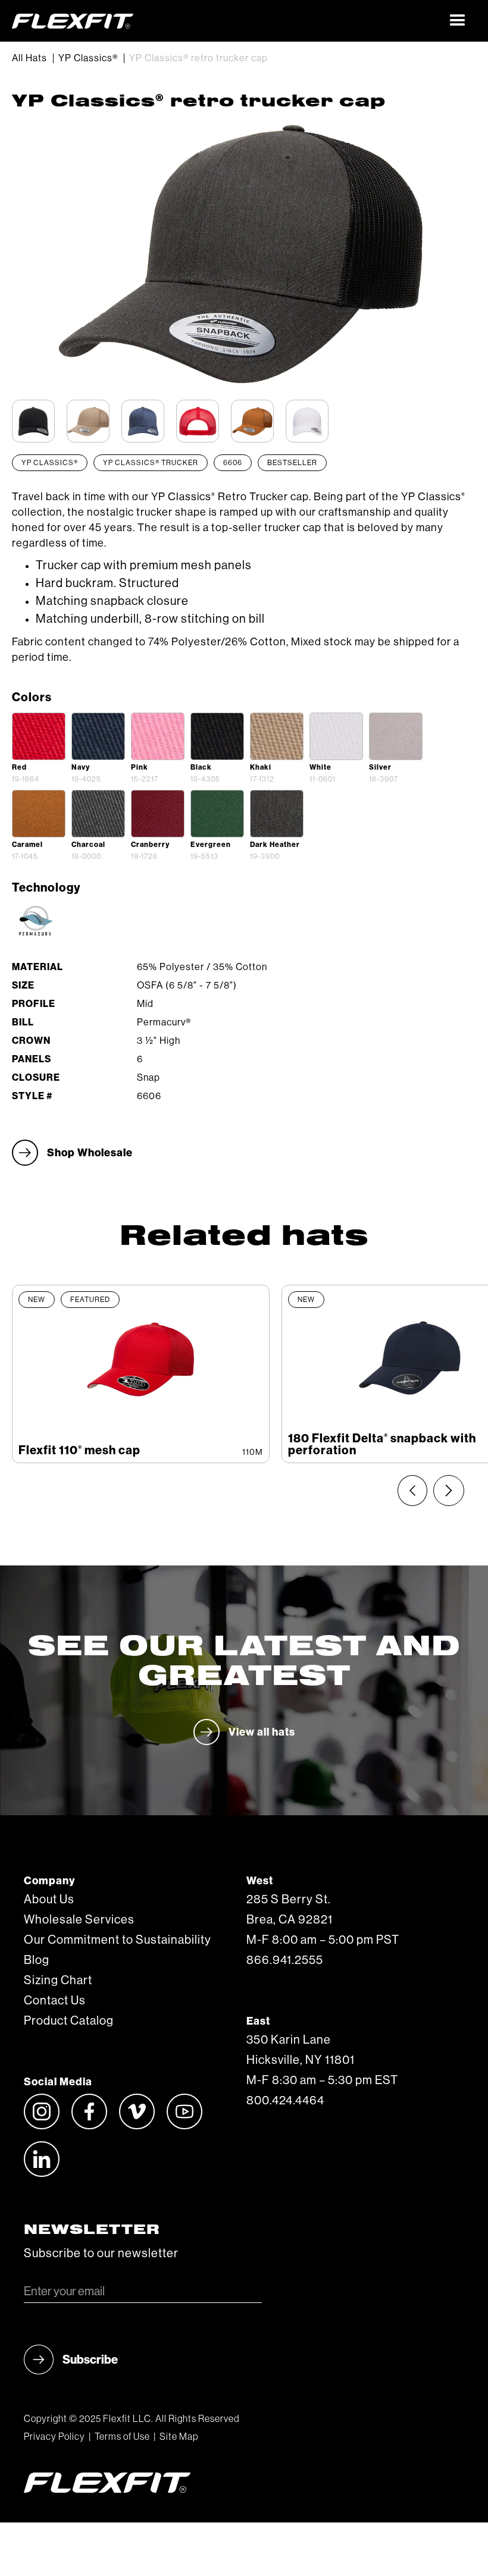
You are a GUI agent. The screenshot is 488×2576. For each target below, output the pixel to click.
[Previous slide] (412, 1491)
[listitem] (141, 1374)
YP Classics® (88, 58)
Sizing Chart (58, 1981)
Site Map (179, 2437)
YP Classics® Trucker (151, 463)
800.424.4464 (285, 2101)
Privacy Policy (54, 2437)
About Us (49, 1900)
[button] (458, 21)
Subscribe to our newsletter (101, 2254)
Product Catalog (69, 2021)
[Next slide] (449, 1491)
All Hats (29, 58)
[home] (226, 21)
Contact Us (55, 2001)
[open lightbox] (39, 736)
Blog (37, 1960)
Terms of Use (122, 2437)
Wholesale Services (79, 1920)
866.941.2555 (285, 1960)
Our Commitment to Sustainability (118, 1940)
